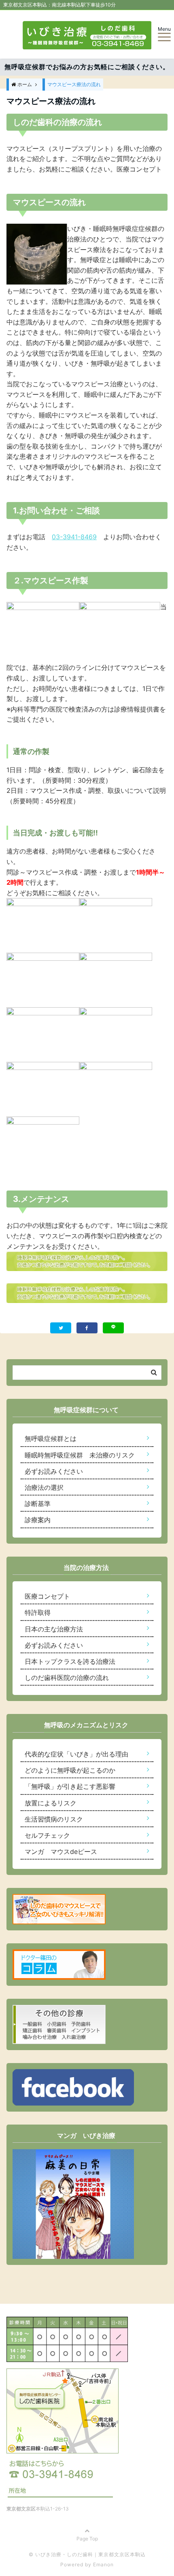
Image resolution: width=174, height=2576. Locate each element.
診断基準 (38, 1504)
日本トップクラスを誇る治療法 (70, 1661)
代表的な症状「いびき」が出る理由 (76, 1754)
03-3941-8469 (74, 537)
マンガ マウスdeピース (61, 1851)
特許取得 (38, 1612)
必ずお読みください (54, 1471)
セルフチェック (47, 1835)
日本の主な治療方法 (54, 1629)
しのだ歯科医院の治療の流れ (67, 1678)
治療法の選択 (44, 1487)
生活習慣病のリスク (54, 1819)
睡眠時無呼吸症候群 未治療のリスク (80, 1455)
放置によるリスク (51, 1803)
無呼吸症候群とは (51, 1438)
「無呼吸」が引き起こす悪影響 (70, 1786)
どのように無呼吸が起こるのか (70, 1770)
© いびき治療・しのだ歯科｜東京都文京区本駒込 (87, 2554)
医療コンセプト (47, 1596)
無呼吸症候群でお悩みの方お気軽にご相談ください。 (87, 67)
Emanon (103, 2564)
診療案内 (38, 1520)
